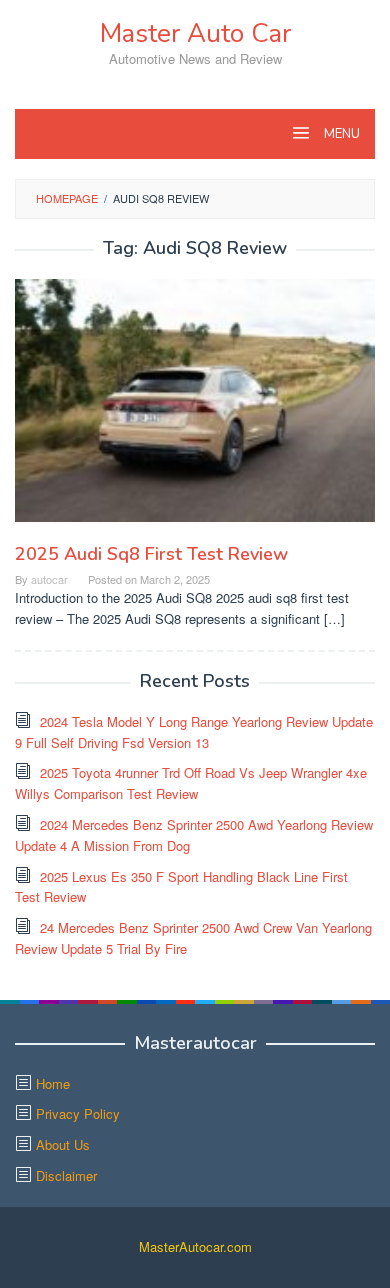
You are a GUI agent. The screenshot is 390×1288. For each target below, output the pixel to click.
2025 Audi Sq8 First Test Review (151, 554)
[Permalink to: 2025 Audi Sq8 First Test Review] (195, 408)
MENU (340, 134)
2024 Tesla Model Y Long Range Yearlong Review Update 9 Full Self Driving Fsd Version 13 (194, 732)
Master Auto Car (195, 33)
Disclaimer (66, 1175)
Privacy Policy (78, 1113)
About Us (63, 1144)
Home (53, 1083)
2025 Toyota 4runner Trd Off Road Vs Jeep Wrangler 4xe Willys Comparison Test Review (191, 783)
